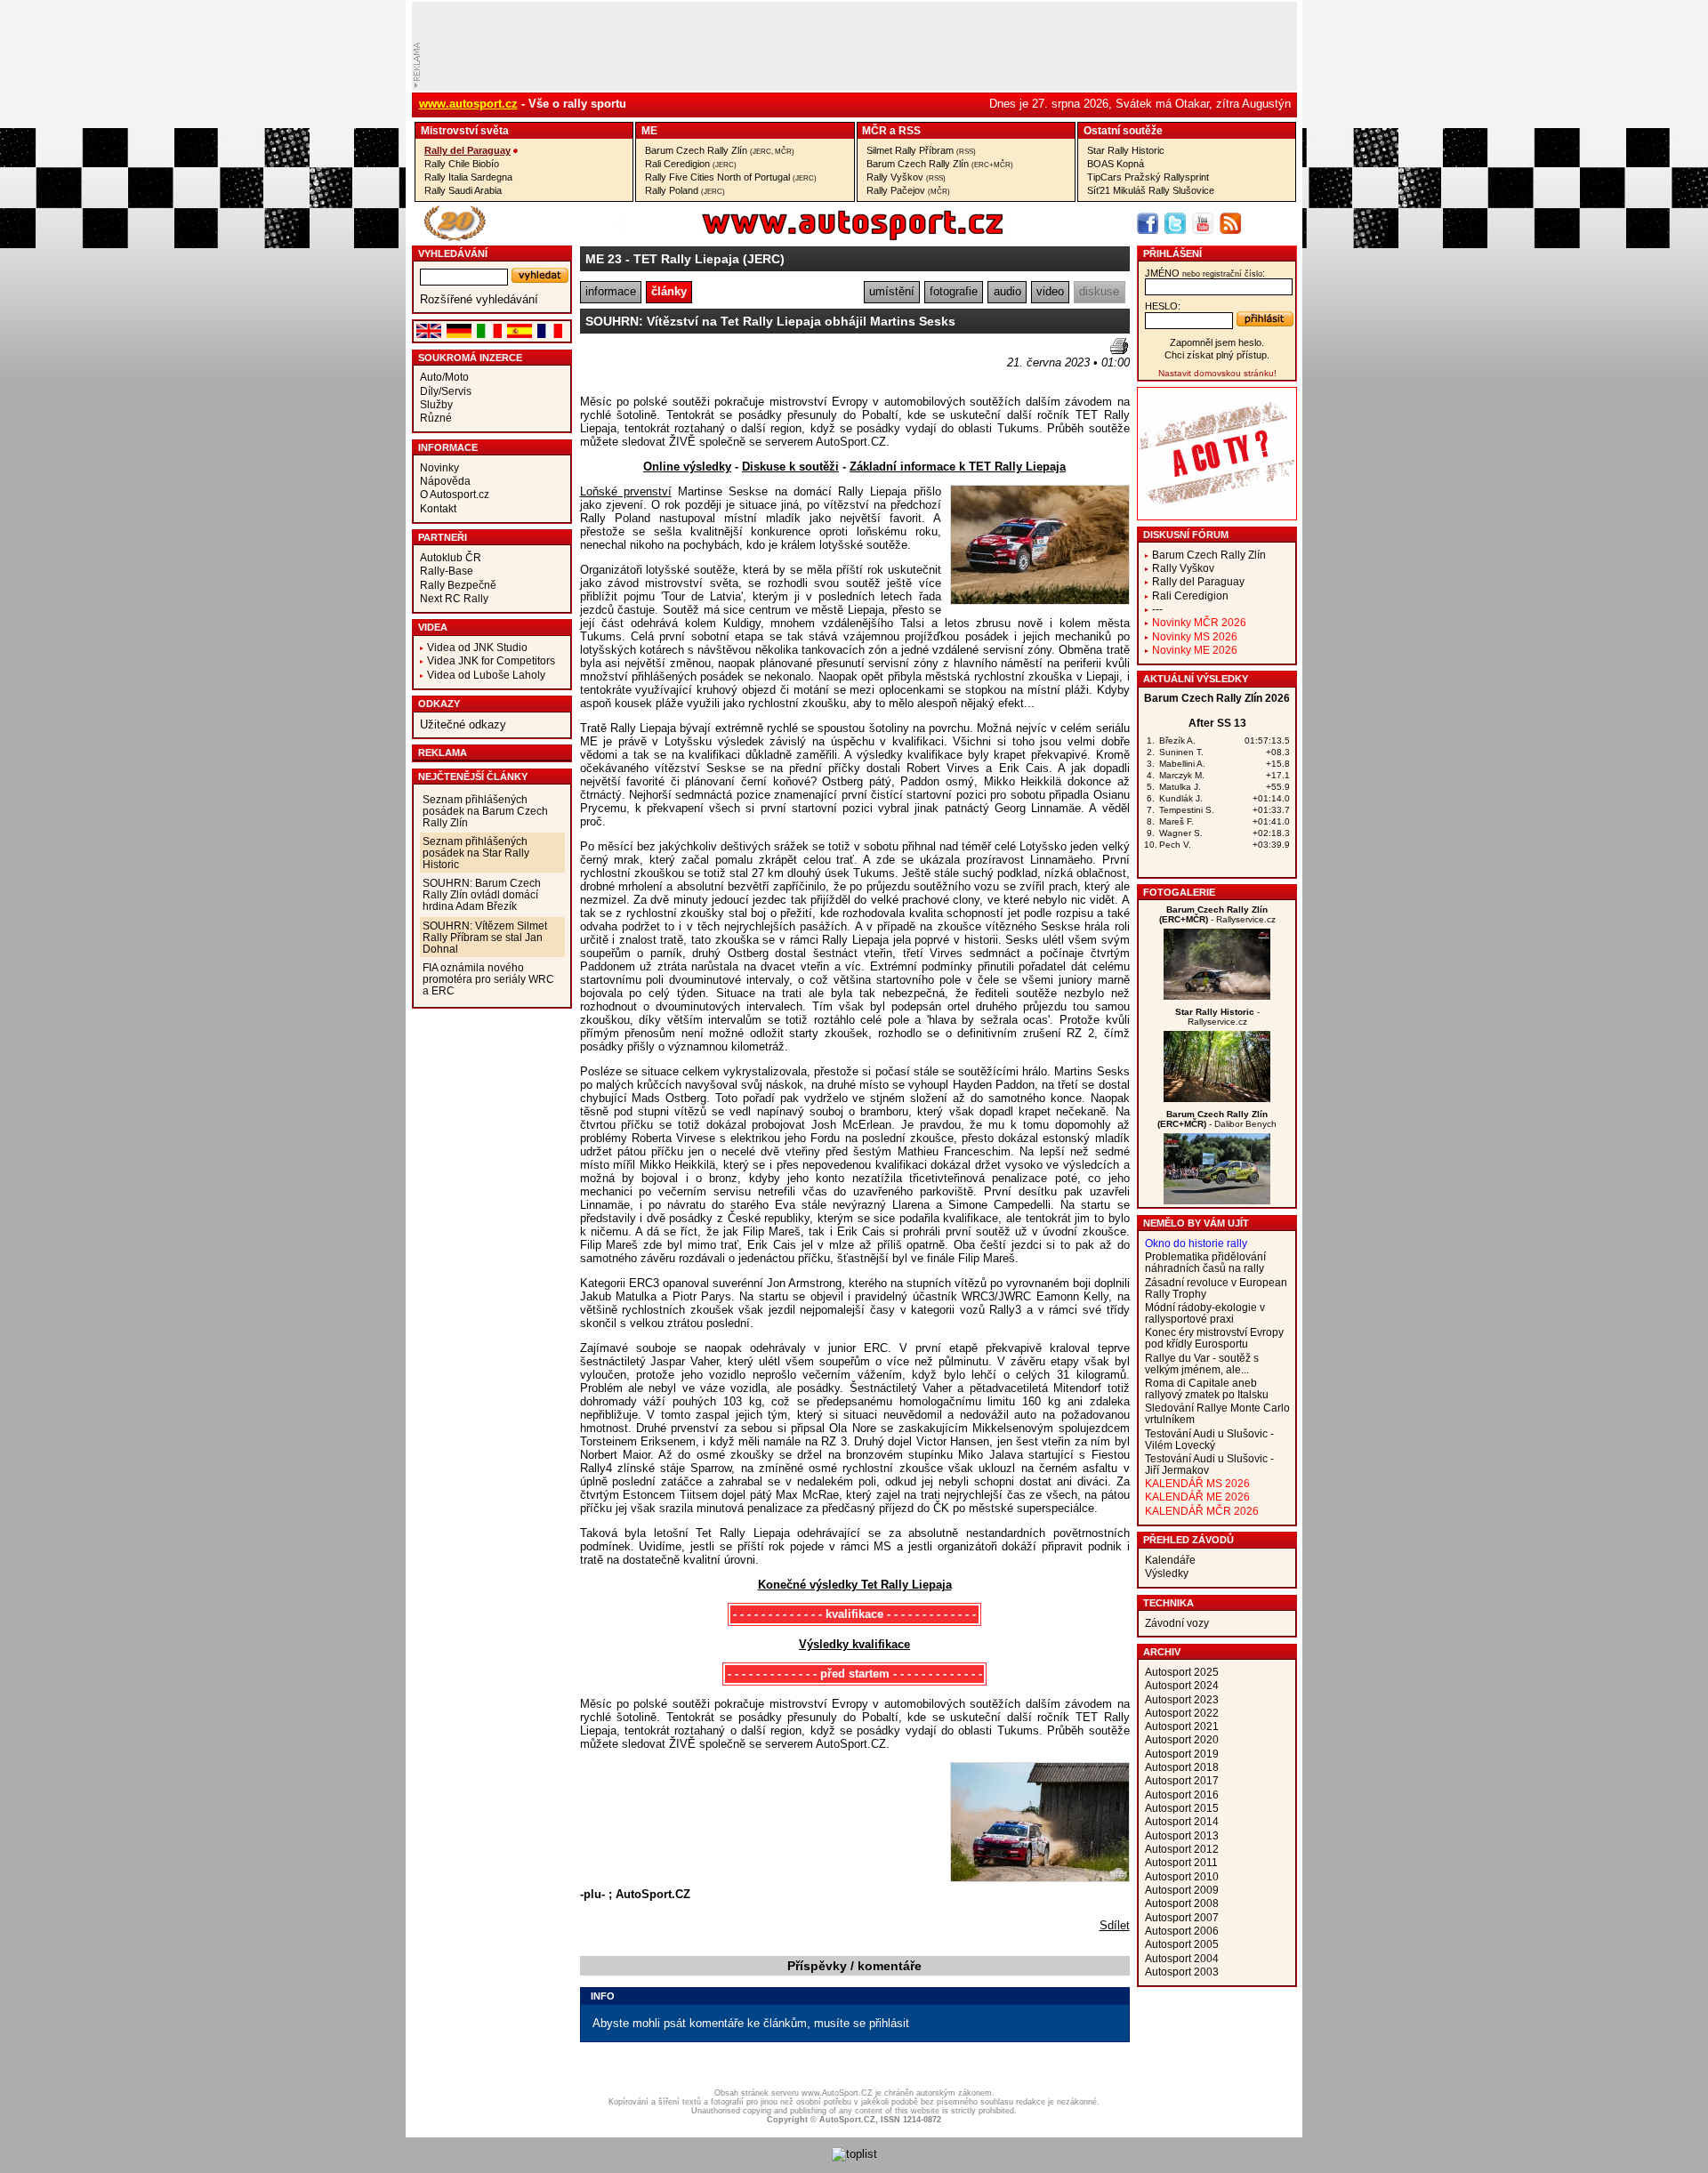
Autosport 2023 (1182, 1699)
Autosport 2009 (1182, 1890)
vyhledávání (453, 254)
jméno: (1205, 273)
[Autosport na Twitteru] (1175, 223)
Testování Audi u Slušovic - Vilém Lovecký (1209, 1439)
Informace (448, 447)
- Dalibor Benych (1217, 1119)
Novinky (439, 467)
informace (611, 291)
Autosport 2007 (1182, 1917)
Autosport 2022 (1182, 1713)
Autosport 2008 (1182, 1903)
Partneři (443, 537)
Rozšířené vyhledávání (479, 299)
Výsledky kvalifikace (854, 1644)
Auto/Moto (444, 377)
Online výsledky (687, 467)
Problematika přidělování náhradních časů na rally (1205, 1262)
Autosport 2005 (1182, 1944)
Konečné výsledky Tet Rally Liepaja (855, 1585)
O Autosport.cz (455, 494)
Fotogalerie (1179, 892)
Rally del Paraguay (467, 150)
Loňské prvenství (626, 491)
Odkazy (439, 704)
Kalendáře (1170, 1560)
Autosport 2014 (1182, 1821)
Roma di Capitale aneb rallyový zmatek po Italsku (1207, 1388)
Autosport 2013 (1182, 1835)
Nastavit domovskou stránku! (1217, 373)
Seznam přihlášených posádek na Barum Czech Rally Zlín (485, 811)
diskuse (1099, 291)
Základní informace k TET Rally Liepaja (958, 467)
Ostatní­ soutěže (1123, 130)
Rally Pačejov (908, 190)
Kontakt (438, 508)
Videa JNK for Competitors (491, 660)
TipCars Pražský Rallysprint (1148, 177)
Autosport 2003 (1182, 1972)
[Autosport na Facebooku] (1148, 223)
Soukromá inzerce (470, 358)
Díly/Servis (446, 391)
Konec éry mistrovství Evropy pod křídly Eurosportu (1214, 1338)
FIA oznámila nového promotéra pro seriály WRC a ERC (488, 979)
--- (1157, 609)
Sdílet (1115, 1925)
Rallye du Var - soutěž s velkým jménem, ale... (1202, 1364)
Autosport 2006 (1182, 1931)
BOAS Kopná (1116, 164)
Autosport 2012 (1182, 1849)
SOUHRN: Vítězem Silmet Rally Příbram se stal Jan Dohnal (485, 937)
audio (1007, 291)
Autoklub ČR (451, 557)
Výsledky (1167, 1573)
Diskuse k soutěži (790, 467)
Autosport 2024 (1182, 1685)
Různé (436, 418)
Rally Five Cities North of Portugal (731, 177)
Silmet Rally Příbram (921, 150)
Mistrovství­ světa (465, 130)
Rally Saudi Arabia (463, 190)
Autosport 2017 (1182, 1780)
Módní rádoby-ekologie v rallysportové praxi (1205, 1313)
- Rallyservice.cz (1217, 914)
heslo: (1163, 306)
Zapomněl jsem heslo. (1217, 342)
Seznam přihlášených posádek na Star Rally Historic (476, 853)
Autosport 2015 (1182, 1808)
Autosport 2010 (1182, 1876)
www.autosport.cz (468, 104)
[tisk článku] (1119, 346)
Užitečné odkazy (463, 724)
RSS (910, 130)
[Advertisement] (684, 365)
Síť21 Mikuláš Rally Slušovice (1151, 190)
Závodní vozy (1177, 1623)
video (1050, 291)
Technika (1168, 1603)
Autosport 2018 (1182, 1767)
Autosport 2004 (1182, 1958)
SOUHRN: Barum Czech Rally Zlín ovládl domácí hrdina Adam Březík (482, 894)
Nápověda (445, 481)
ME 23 (604, 259)
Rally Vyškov (906, 177)
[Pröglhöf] (1217, 996)
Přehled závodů (1188, 1540)
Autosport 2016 (1182, 1795)
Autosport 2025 (1182, 1672)
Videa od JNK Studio (477, 647)
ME (649, 130)
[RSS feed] (1230, 223)
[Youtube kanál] (1203, 223)
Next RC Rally (454, 598)
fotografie (954, 291)
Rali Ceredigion (691, 164)
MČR (874, 130)
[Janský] (1217, 1098)
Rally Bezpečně (458, 585)
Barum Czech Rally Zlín (720, 150)
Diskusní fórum (1186, 535)
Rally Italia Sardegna (468, 177)
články (669, 291)
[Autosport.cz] (802, 237)
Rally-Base (447, 571)
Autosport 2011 (1181, 1862)
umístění (892, 291)
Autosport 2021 (1182, 1726)
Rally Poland (685, 190)
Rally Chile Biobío (462, 164)
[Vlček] (1217, 1200)
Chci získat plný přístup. (1217, 355)
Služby (436, 404)
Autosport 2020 (1182, 1739)
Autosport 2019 (1182, 1754)
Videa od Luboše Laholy (486, 675)
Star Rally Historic (1126, 150)
